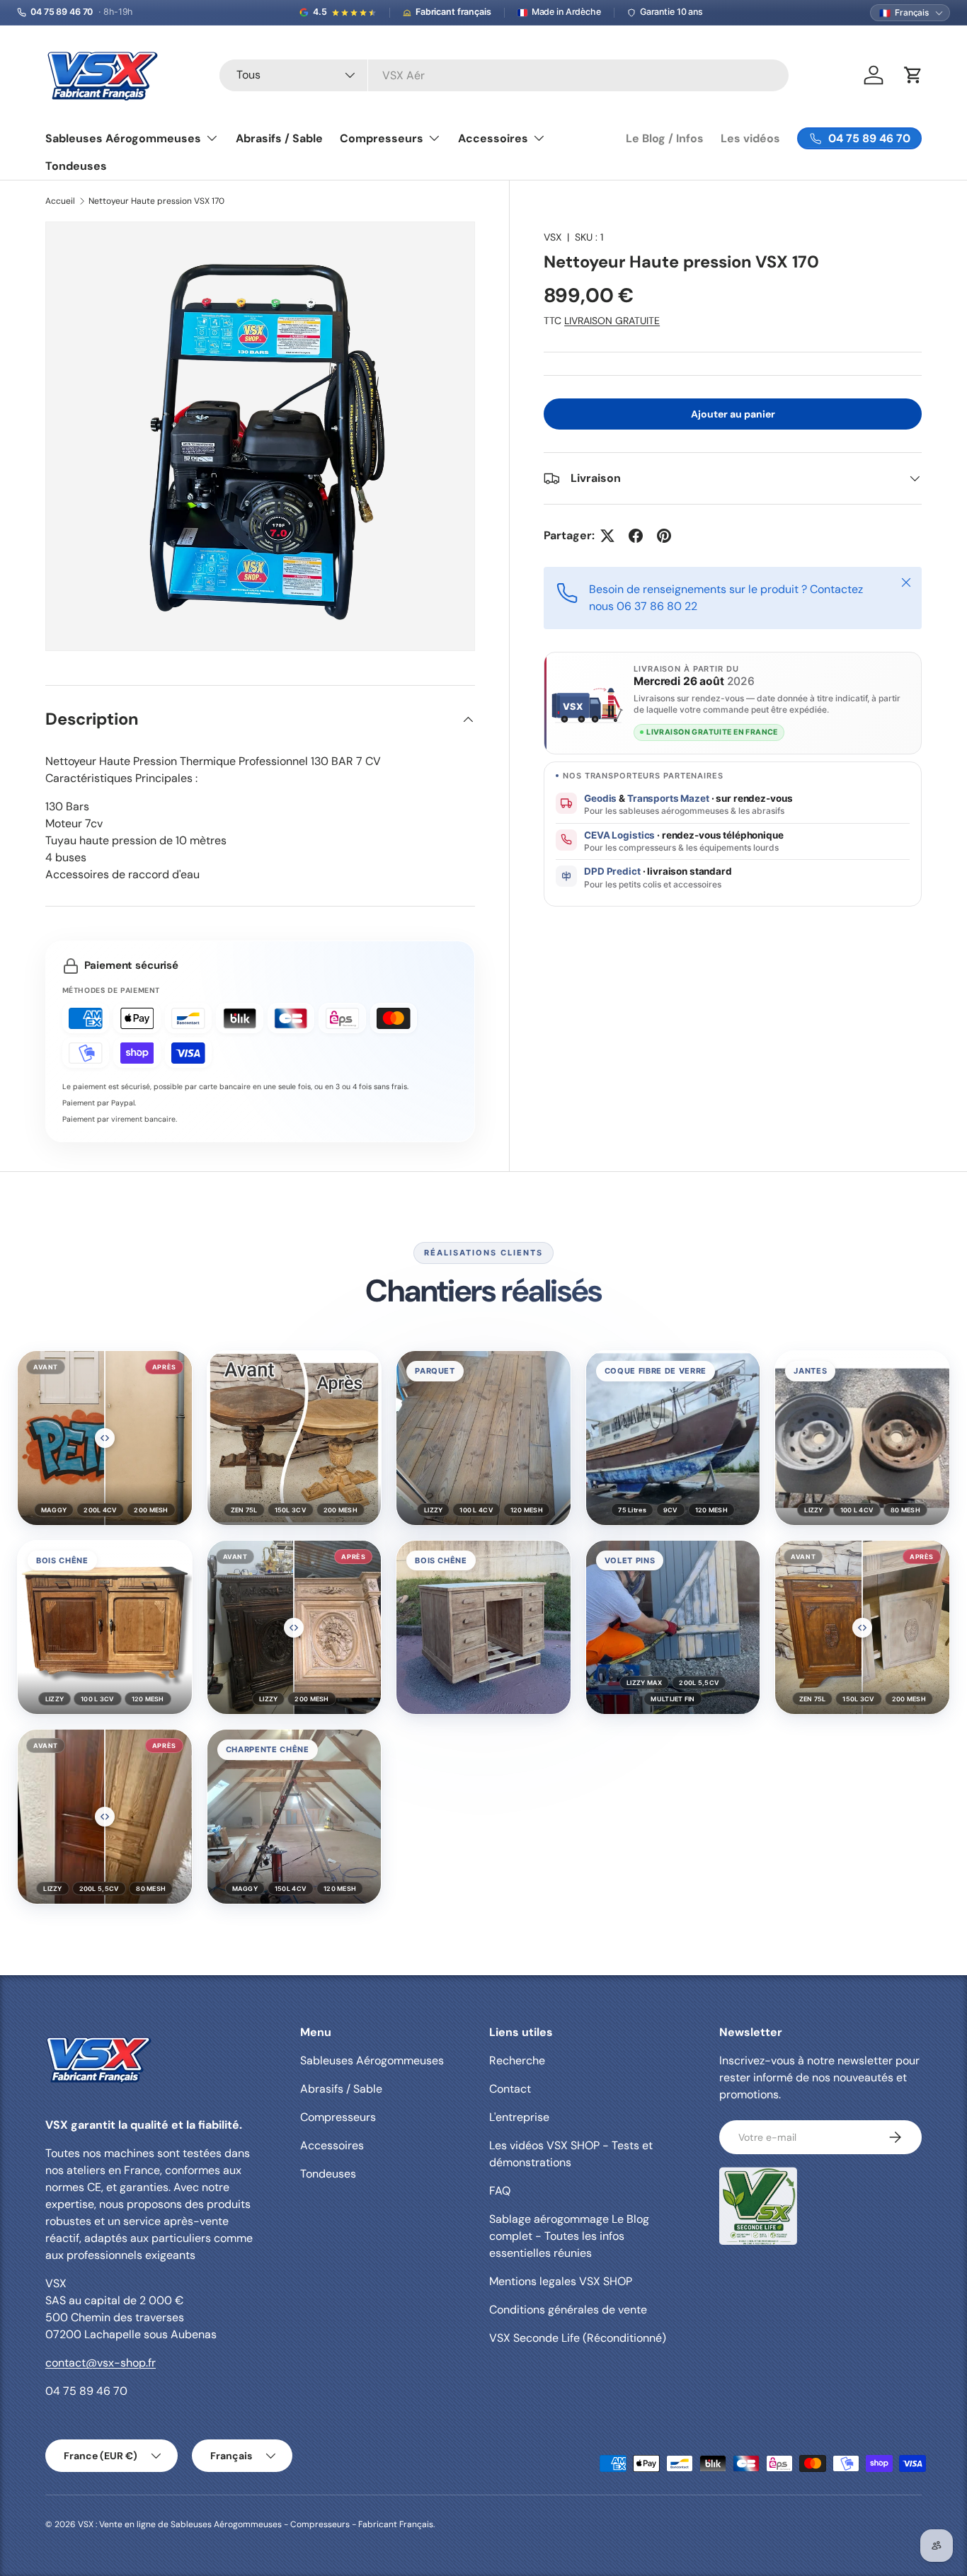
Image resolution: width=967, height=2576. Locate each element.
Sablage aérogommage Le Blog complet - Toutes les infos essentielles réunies (569, 2236)
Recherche (517, 2060)
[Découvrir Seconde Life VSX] (758, 2206)
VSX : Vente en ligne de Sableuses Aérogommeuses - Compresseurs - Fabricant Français (256, 2524)
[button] (105, 1438)
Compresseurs (382, 138)
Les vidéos (750, 138)
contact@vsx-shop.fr (101, 2363)
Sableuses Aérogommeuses (123, 138)
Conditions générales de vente (568, 2310)
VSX (553, 237)
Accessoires (493, 138)
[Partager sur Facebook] (636, 536)
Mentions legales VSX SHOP (561, 2281)
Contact (510, 2089)
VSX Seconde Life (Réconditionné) (578, 2338)
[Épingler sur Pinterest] (664, 536)
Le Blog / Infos (665, 138)
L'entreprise (519, 2117)
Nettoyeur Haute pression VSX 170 (156, 201)
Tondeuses (76, 166)
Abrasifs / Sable (279, 138)
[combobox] (504, 75)
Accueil (60, 201)
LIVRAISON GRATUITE (612, 321)
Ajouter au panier (733, 413)
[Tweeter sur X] (607, 536)
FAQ (500, 2191)
